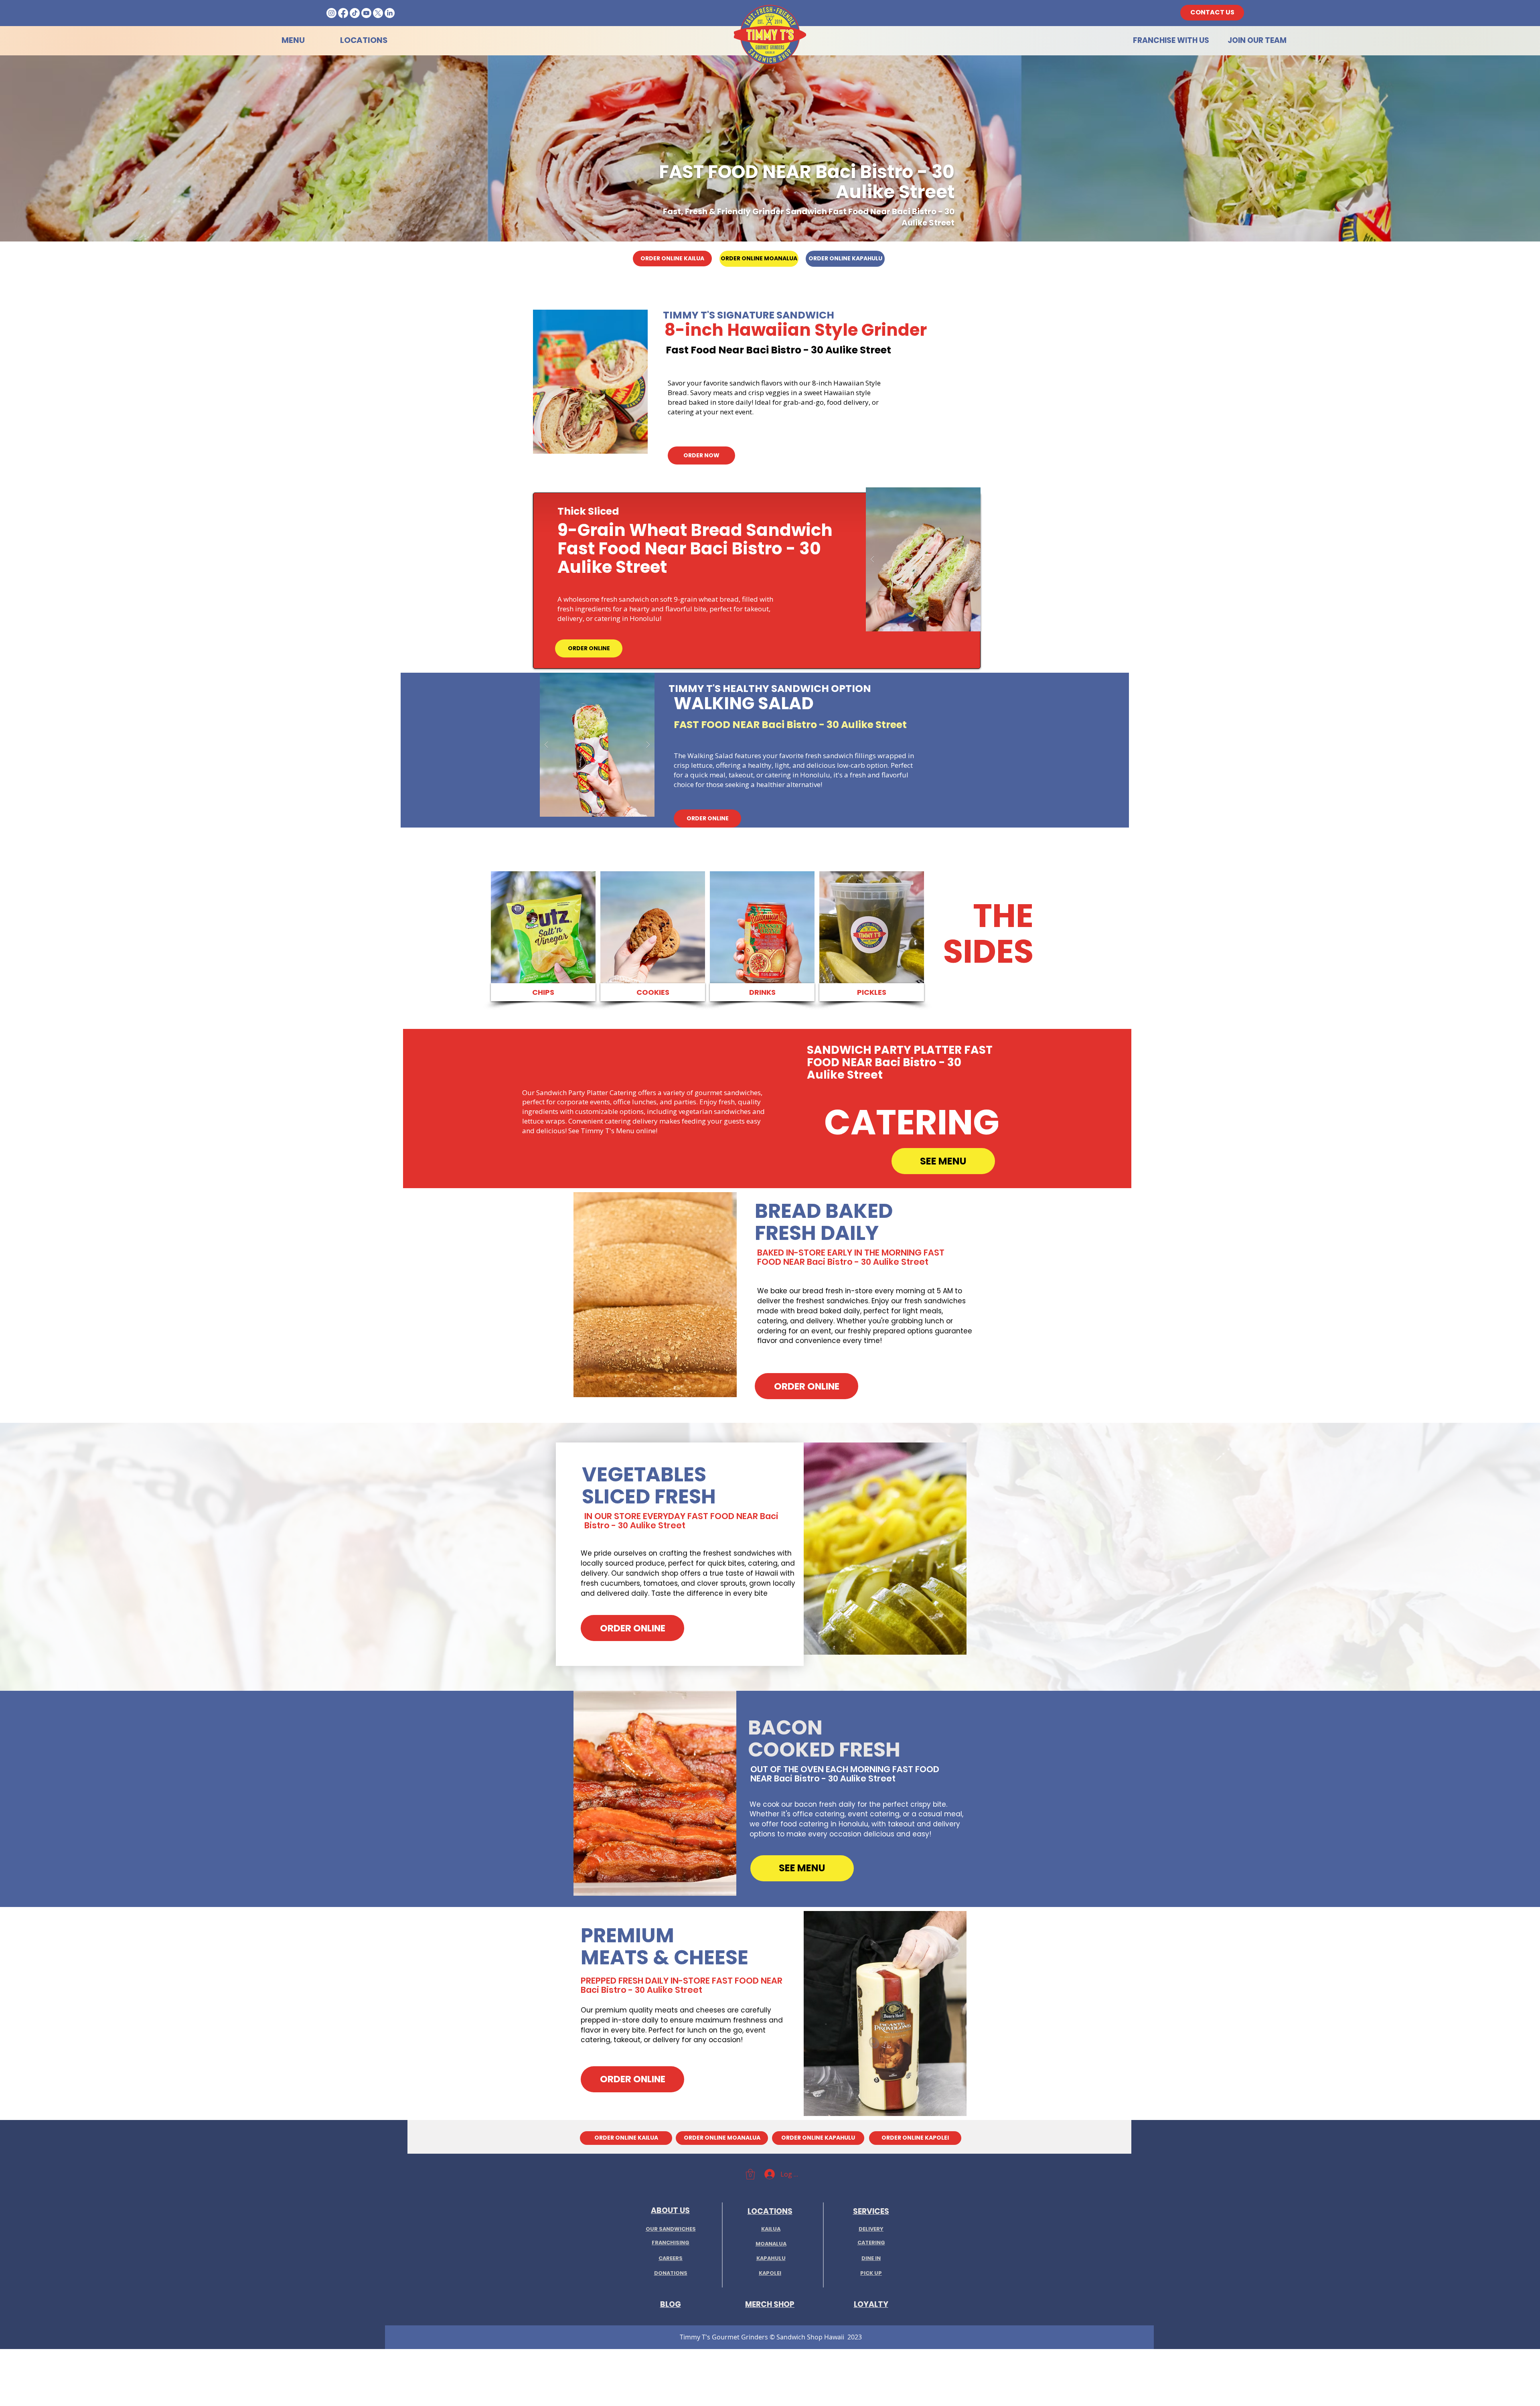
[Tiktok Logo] (355, 13)
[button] (590, 382)
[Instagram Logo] (331, 13)
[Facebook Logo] (343, 13)
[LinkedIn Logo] (390, 13)
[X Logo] (378, 13)
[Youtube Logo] (366, 13)
